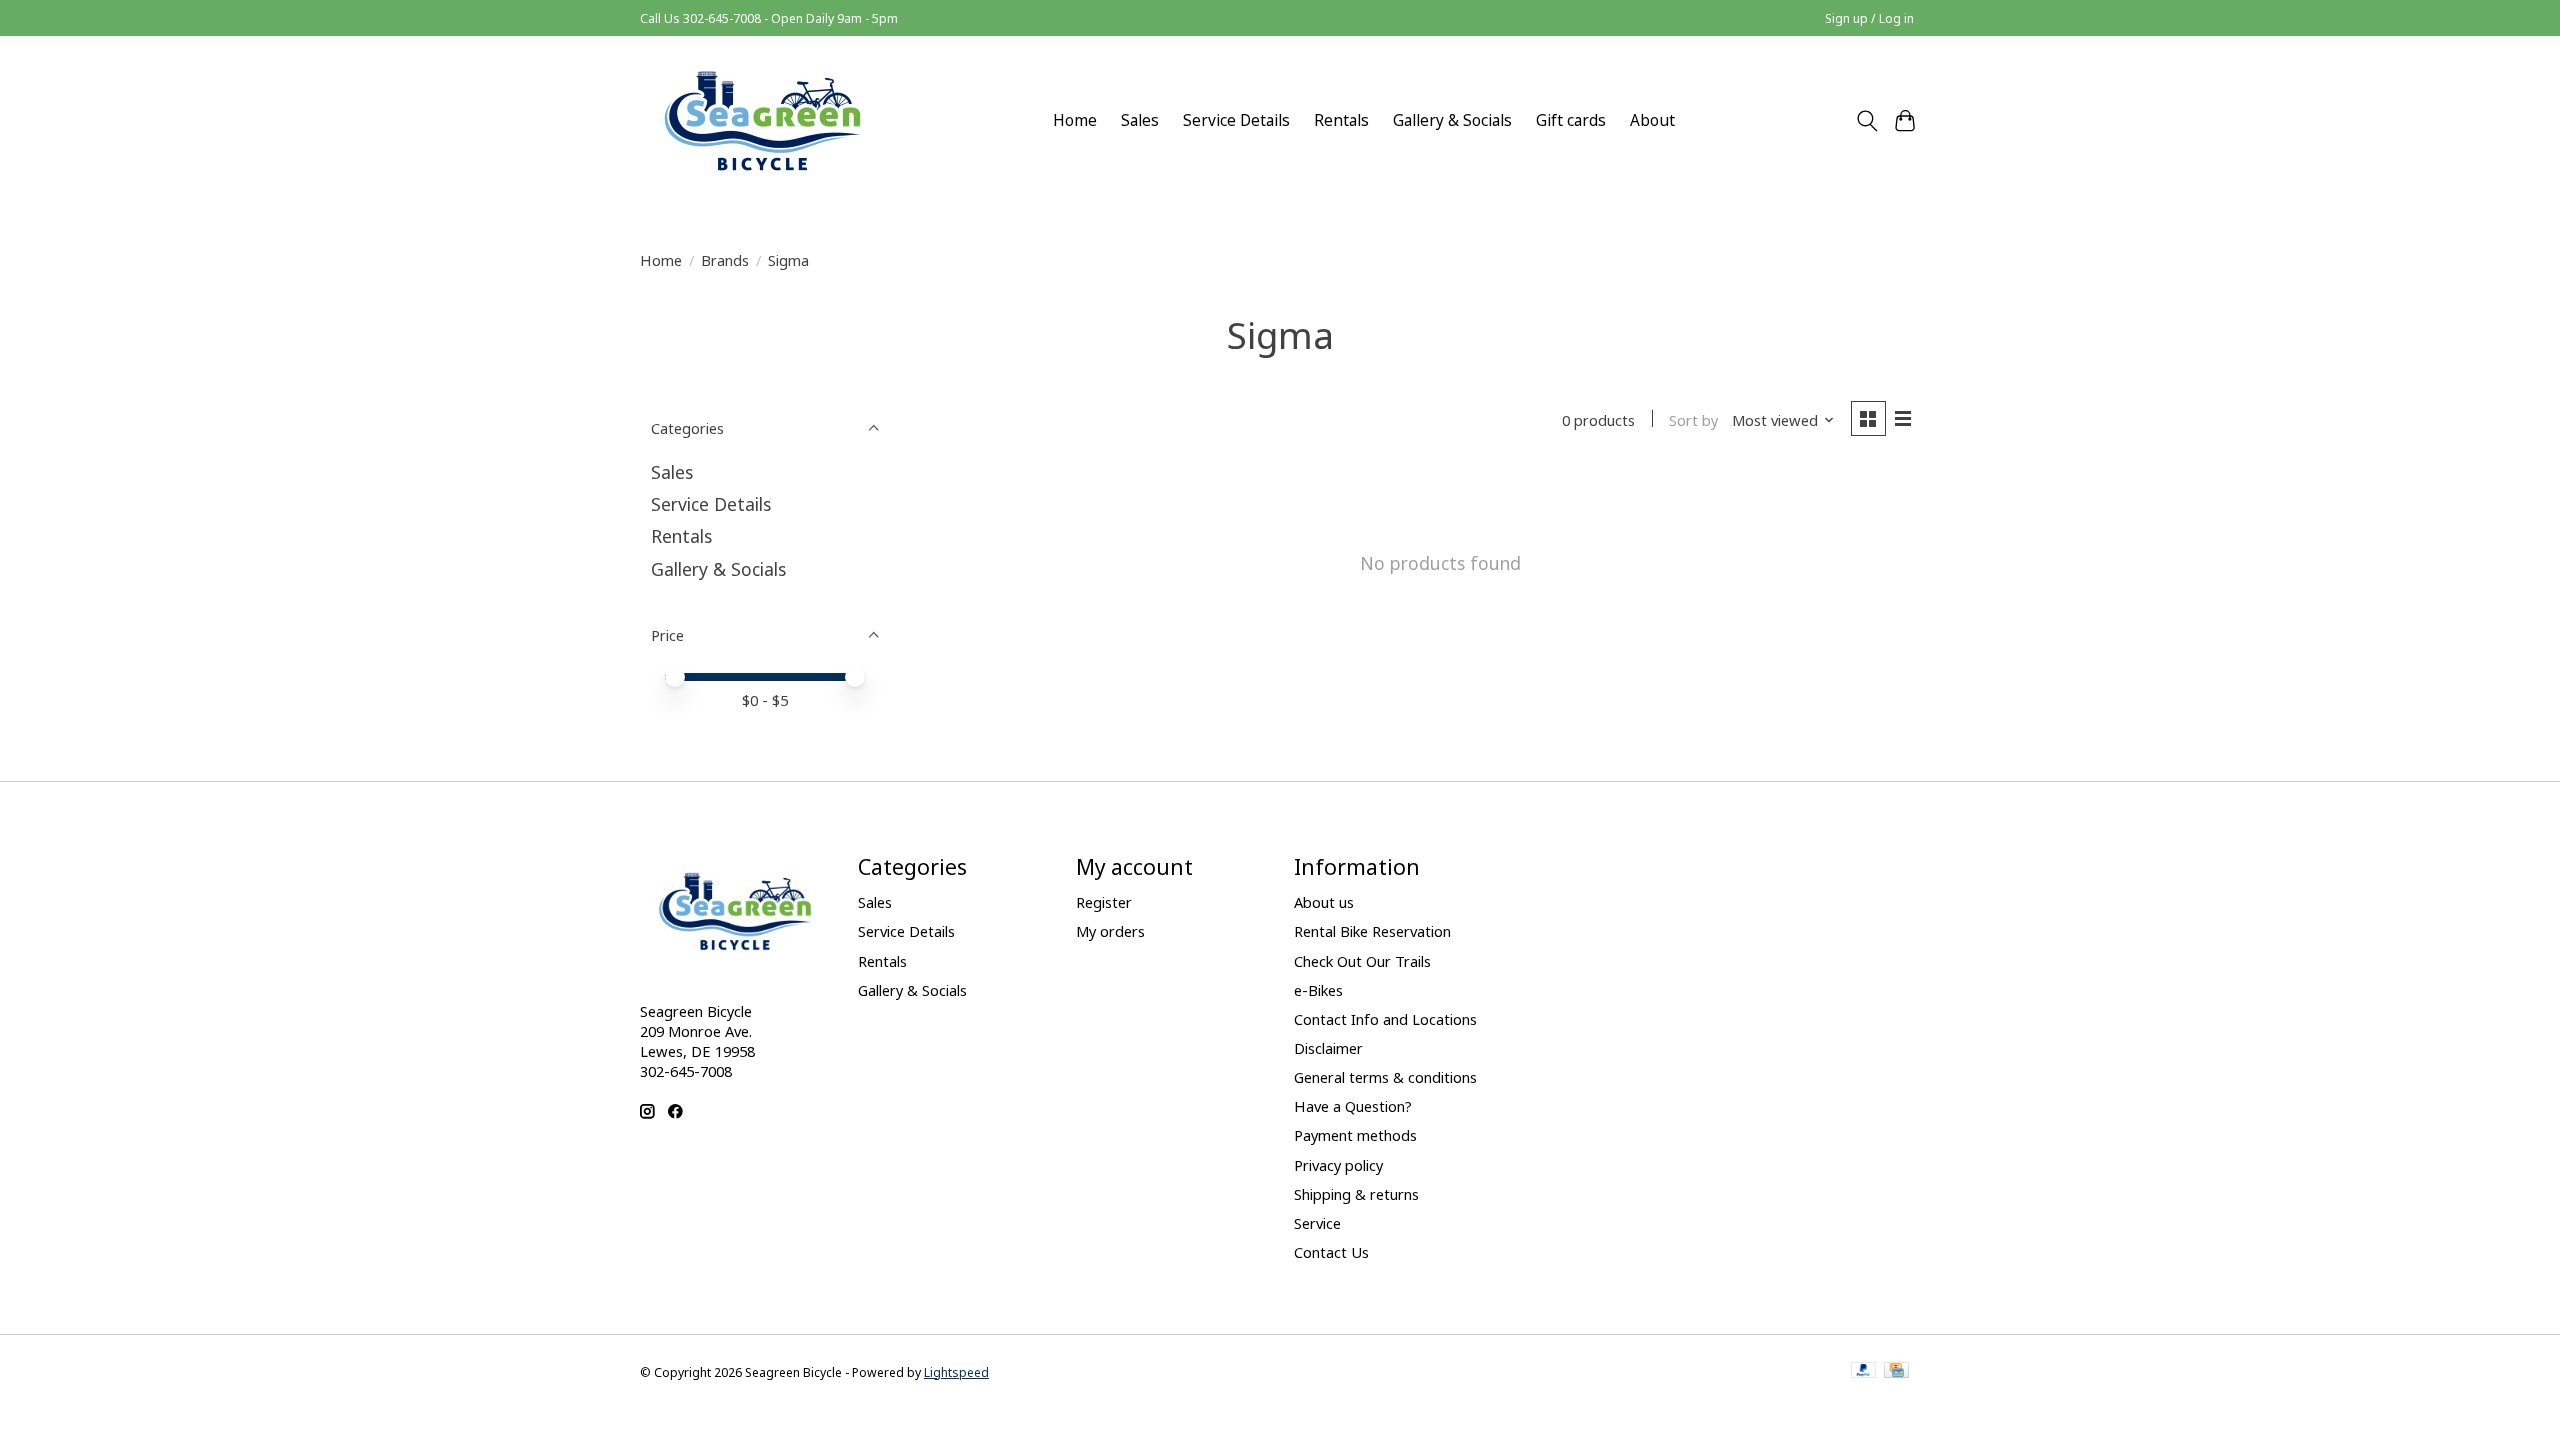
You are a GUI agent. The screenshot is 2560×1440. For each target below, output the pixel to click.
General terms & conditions (1385, 1077)
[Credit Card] (1896, 1372)
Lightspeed (956, 1372)
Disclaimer (1328, 1048)
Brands (725, 260)
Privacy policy (1338, 1165)
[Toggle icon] (1866, 121)
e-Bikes (1318, 990)
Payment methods (1355, 1135)
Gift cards (1571, 120)
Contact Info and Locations (1385, 1019)
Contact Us (1331, 1252)
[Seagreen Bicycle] (762, 120)
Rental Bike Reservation (1372, 931)
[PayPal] (1864, 1372)
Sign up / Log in (1869, 18)
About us (1324, 902)
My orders (1110, 931)
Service (1317, 1223)
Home (1075, 120)
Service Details (1236, 120)
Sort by (1693, 420)
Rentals (1341, 120)
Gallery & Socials (1452, 120)
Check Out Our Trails (1362, 961)
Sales (1140, 120)
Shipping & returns (1356, 1194)
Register (1104, 902)
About (1652, 120)
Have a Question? (1353, 1106)
